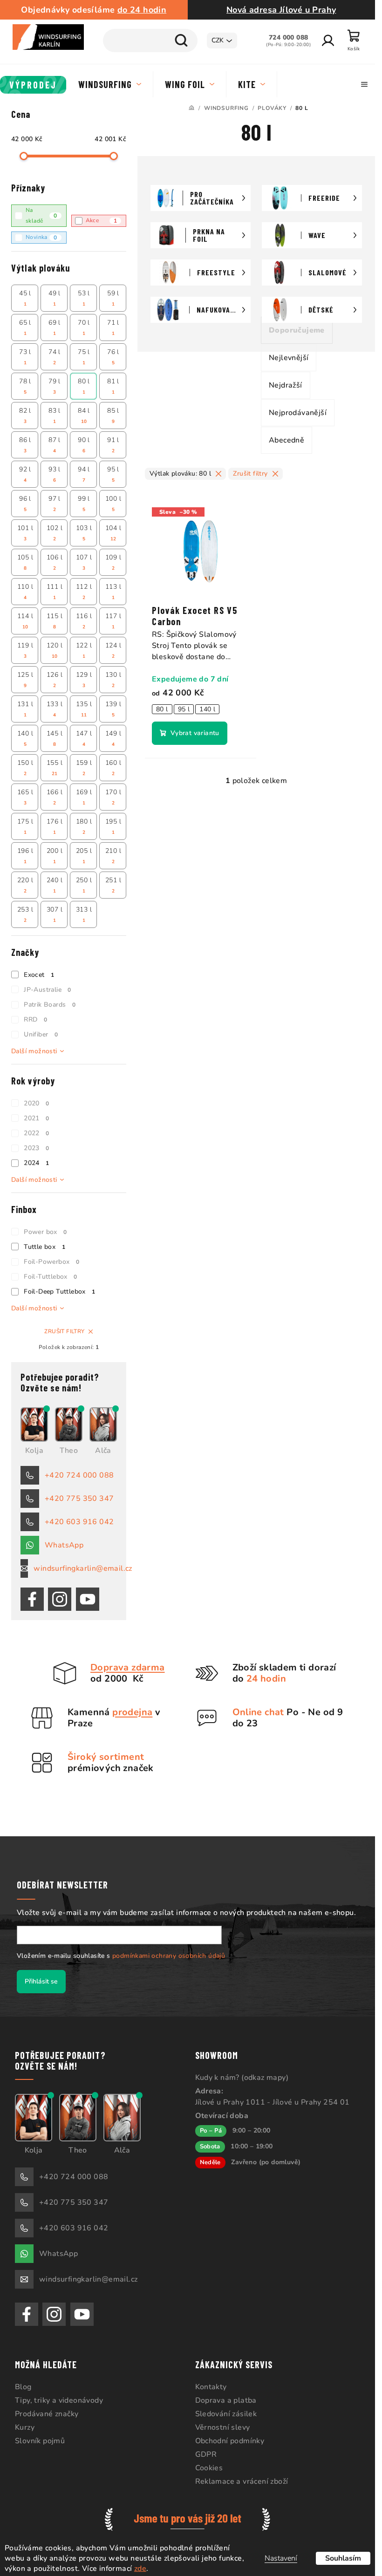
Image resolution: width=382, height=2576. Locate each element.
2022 (36, 1133)
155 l (55, 768)
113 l (113, 592)
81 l (113, 386)
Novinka (41, 237)
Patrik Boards (50, 1005)
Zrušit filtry (64, 1331)
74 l (55, 357)
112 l (84, 592)
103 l (84, 533)
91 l (113, 445)
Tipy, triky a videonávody (59, 2400)
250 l (84, 885)
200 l (55, 856)
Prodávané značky (47, 2414)
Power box (45, 1232)
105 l (25, 562)
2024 (36, 1163)
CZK (218, 40)
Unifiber (41, 1034)
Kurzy (25, 2427)
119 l (25, 650)
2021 (36, 1118)
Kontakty (211, 2387)
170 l (113, 797)
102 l (55, 533)
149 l (113, 738)
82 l (25, 416)
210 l (113, 856)
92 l (25, 474)
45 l (25, 298)
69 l (55, 327)
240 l (55, 885)
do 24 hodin (142, 10)
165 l (25, 797)
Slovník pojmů (40, 2441)
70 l (84, 327)
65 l (25, 327)
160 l (113, 768)
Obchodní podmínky (230, 2441)
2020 (36, 1103)
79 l (55, 386)
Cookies (209, 2468)
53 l (84, 298)
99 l (84, 504)
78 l (25, 386)
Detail (190, 733)
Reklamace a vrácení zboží (242, 2481)
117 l (113, 621)
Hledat (181, 41)
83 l (55, 416)
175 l (25, 826)
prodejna (132, 1712)
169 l (84, 797)
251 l (113, 885)
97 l (55, 504)
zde (140, 2569)
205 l (84, 856)
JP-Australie (48, 990)
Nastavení (281, 2558)
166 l (55, 797)
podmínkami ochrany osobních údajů (169, 1956)
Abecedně (286, 440)
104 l (113, 533)
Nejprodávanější (298, 413)
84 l (84, 416)
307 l (55, 914)
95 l (113, 474)
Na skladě (41, 215)
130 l (113, 680)
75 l (84, 357)
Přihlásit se (41, 1981)
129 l (84, 680)
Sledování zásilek (226, 2414)
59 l (113, 298)
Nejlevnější (289, 358)
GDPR (206, 2454)
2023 (36, 1148)
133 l (55, 709)
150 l (25, 768)
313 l (84, 914)
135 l (84, 709)
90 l (84, 445)
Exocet (39, 975)
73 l (25, 357)
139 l (113, 709)
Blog (23, 2387)
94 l (84, 474)
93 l (55, 474)
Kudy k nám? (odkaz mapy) (242, 2078)
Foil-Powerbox (51, 1262)
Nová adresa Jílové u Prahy (281, 10)
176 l (55, 826)
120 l (55, 650)
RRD (35, 1019)
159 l (84, 768)
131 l (25, 709)
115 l (55, 621)
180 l (84, 826)
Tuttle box (44, 1247)
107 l (84, 562)
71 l (113, 327)
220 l (25, 885)
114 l (25, 621)
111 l (55, 592)
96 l (25, 504)
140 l (25, 738)
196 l (25, 856)
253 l (25, 914)
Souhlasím (343, 2558)
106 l (55, 562)
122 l (84, 650)
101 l (25, 533)
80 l (84, 386)
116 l (84, 621)
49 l (55, 298)
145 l (55, 738)
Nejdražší (286, 385)
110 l (25, 592)
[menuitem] (33, 85)
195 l (113, 826)
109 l (113, 562)
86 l (25, 445)
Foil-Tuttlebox (50, 1277)
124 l (113, 650)
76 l (113, 357)
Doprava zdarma (128, 1667)
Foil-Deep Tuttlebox (59, 1291)
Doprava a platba (226, 2400)
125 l (25, 680)
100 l (113, 504)
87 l (55, 445)
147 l (84, 738)
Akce (102, 221)
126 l (55, 680)
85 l (113, 416)
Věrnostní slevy (223, 2427)
